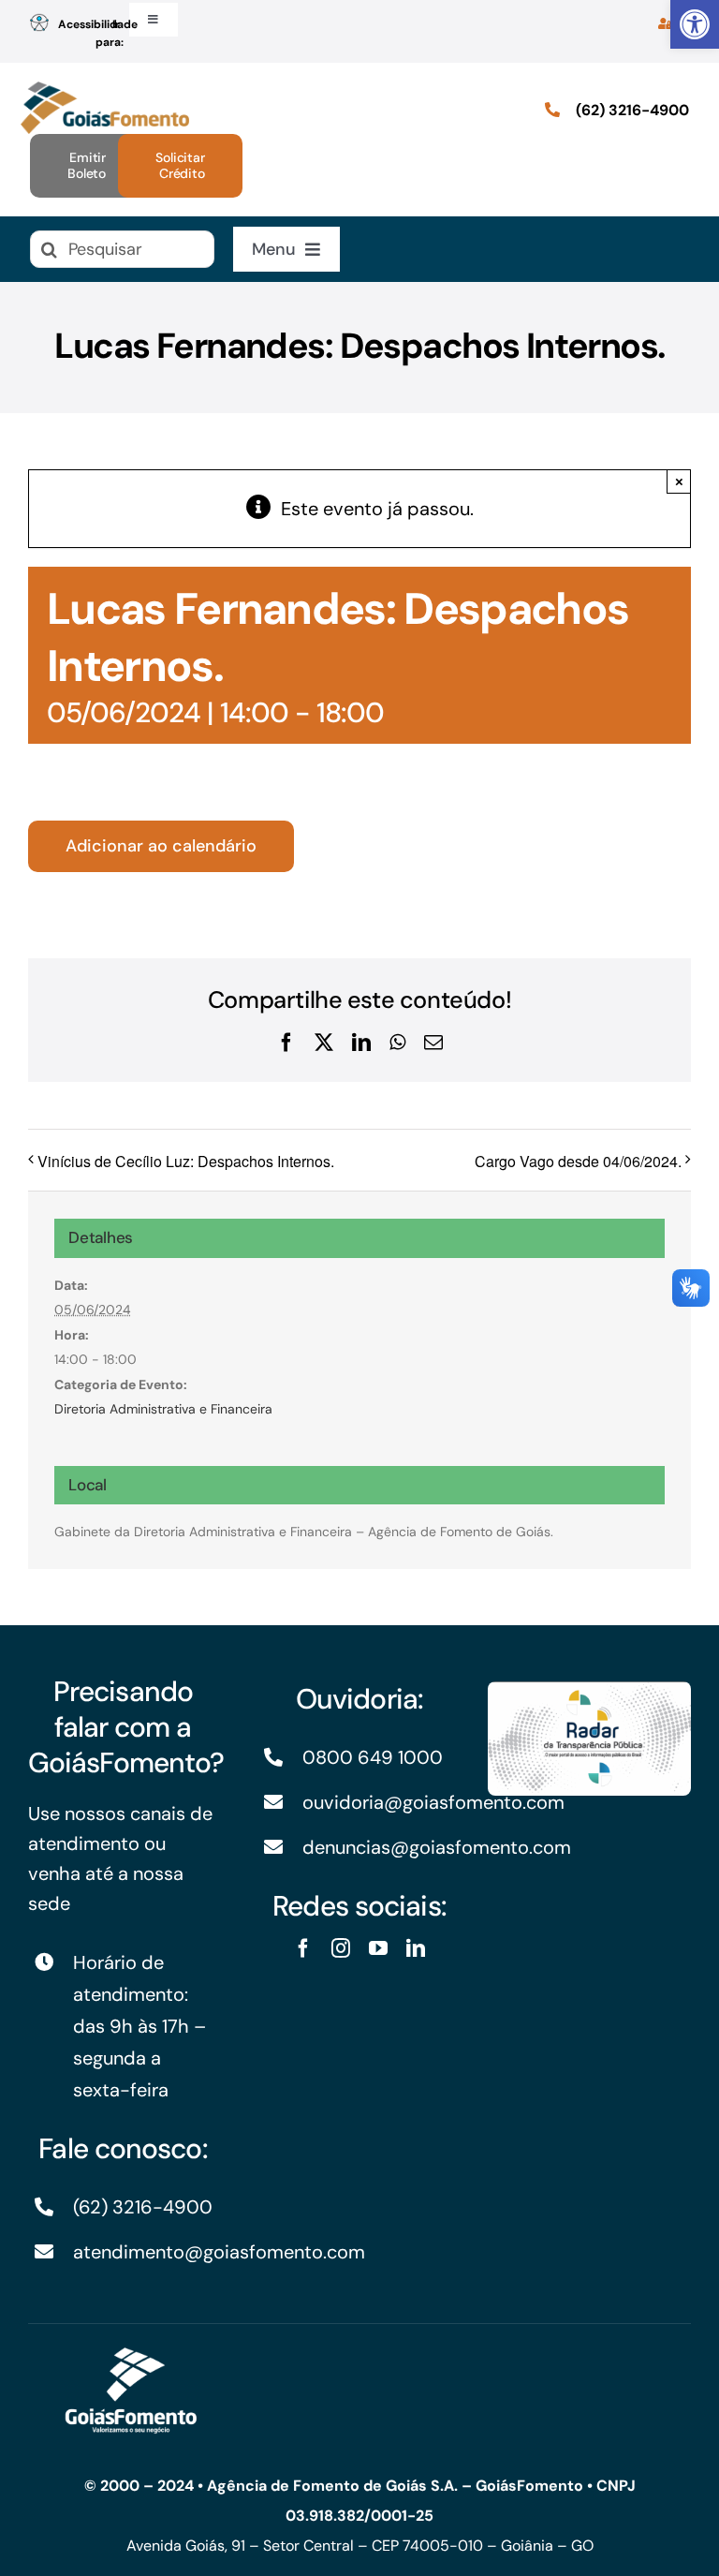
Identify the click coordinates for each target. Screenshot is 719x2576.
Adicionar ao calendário (161, 846)
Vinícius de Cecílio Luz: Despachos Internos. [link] (186, 1161)
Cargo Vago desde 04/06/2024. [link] (578, 1161)
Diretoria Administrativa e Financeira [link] (163, 1409)
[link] (695, 24)
